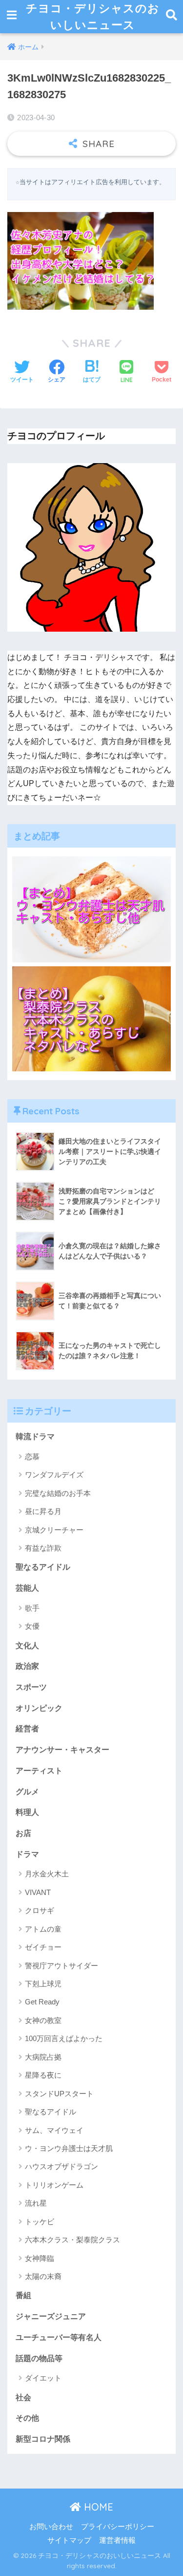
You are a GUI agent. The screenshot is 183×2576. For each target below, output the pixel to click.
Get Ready (42, 2002)
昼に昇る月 (43, 1511)
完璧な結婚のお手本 (58, 1493)
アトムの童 (43, 1929)
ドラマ (27, 1854)
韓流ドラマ (35, 1437)
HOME (97, 2507)
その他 (27, 2418)
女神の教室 (43, 2020)
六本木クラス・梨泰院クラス (72, 2240)
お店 (23, 1833)
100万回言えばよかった (64, 2038)
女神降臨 (40, 2258)
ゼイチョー (43, 1947)
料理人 (27, 1812)
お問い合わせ (51, 2527)
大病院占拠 (43, 2057)
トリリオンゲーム (54, 2185)
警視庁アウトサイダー (61, 1966)
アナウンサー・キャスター (62, 1750)
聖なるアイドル (43, 1567)
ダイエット (43, 2378)
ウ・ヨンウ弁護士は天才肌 (69, 2148)
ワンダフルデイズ (54, 1475)
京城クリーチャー (54, 1530)
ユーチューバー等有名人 (59, 2337)
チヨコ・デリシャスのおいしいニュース (93, 16)
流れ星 (36, 2203)
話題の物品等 (39, 2358)
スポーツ (31, 1687)
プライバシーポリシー (118, 2527)
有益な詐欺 (43, 1548)
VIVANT (38, 1892)
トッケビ (40, 2222)
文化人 (27, 1646)
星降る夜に (43, 2075)
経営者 (27, 1729)
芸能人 (27, 1588)
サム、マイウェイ (54, 2130)
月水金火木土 (47, 1874)
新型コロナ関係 (43, 2439)
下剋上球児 (43, 1984)
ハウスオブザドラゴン (61, 2166)
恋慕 (32, 1457)
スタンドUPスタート (59, 2094)
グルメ (27, 1792)
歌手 (32, 1608)
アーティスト (39, 1771)
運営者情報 (117, 2540)
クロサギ (40, 1910)
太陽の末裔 (43, 2276)
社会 (23, 2397)
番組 (23, 2295)
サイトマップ (69, 2540)
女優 (32, 1626)
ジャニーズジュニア (51, 2316)
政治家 (27, 1666)
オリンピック (39, 1708)
